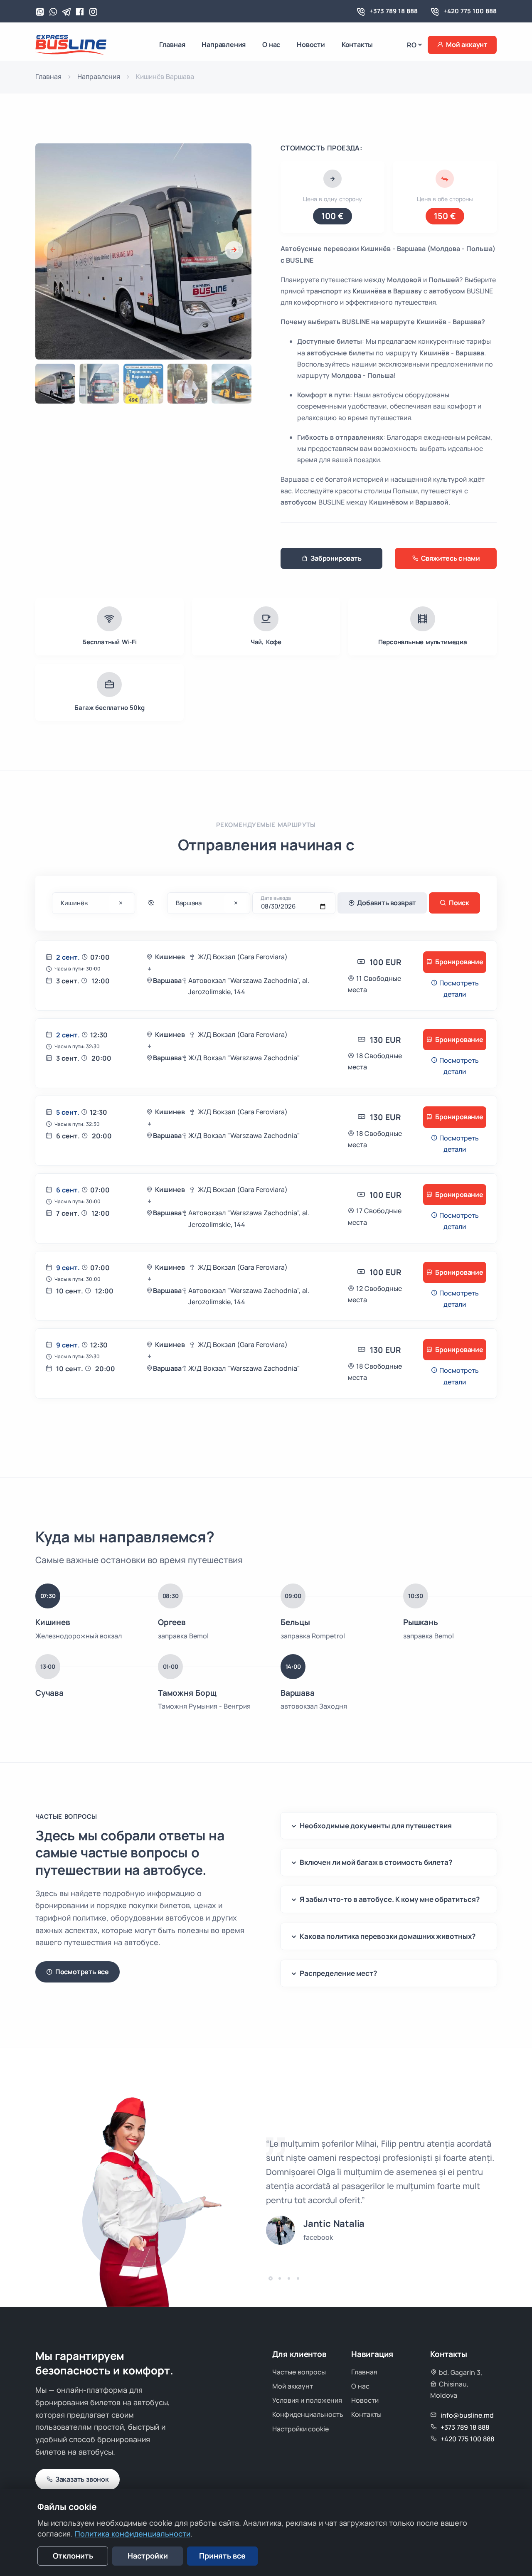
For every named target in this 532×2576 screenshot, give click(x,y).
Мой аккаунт (467, 44)
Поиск (459, 903)
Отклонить (73, 2556)
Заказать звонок (82, 2479)
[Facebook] (80, 12)
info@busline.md (467, 2415)
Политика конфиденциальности (133, 2534)
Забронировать (336, 558)
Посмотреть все (82, 1972)
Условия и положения (307, 2400)
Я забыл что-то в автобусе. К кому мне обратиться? (390, 1899)
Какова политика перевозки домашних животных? (388, 1936)
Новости (311, 44)
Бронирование (459, 962)
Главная (172, 44)
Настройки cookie (300, 2429)
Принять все (222, 2556)
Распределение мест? (338, 1973)
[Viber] (53, 12)
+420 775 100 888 (470, 11)
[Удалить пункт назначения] (121, 904)
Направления (224, 44)
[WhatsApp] (40, 12)
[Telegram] (66, 12)
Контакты (357, 44)
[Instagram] (93, 12)
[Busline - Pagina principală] (71, 44)
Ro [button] (412, 45)
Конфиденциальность (308, 2414)
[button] (234, 250)
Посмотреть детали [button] (458, 989)
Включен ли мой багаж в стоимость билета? (376, 1862)
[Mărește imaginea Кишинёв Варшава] (242, 342)
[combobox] (94, 903)
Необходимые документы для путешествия (376, 1826)
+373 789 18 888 (394, 11)
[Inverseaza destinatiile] (151, 903)
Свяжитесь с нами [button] (451, 558)
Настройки (148, 2556)
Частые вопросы (299, 2372)
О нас (271, 44)
